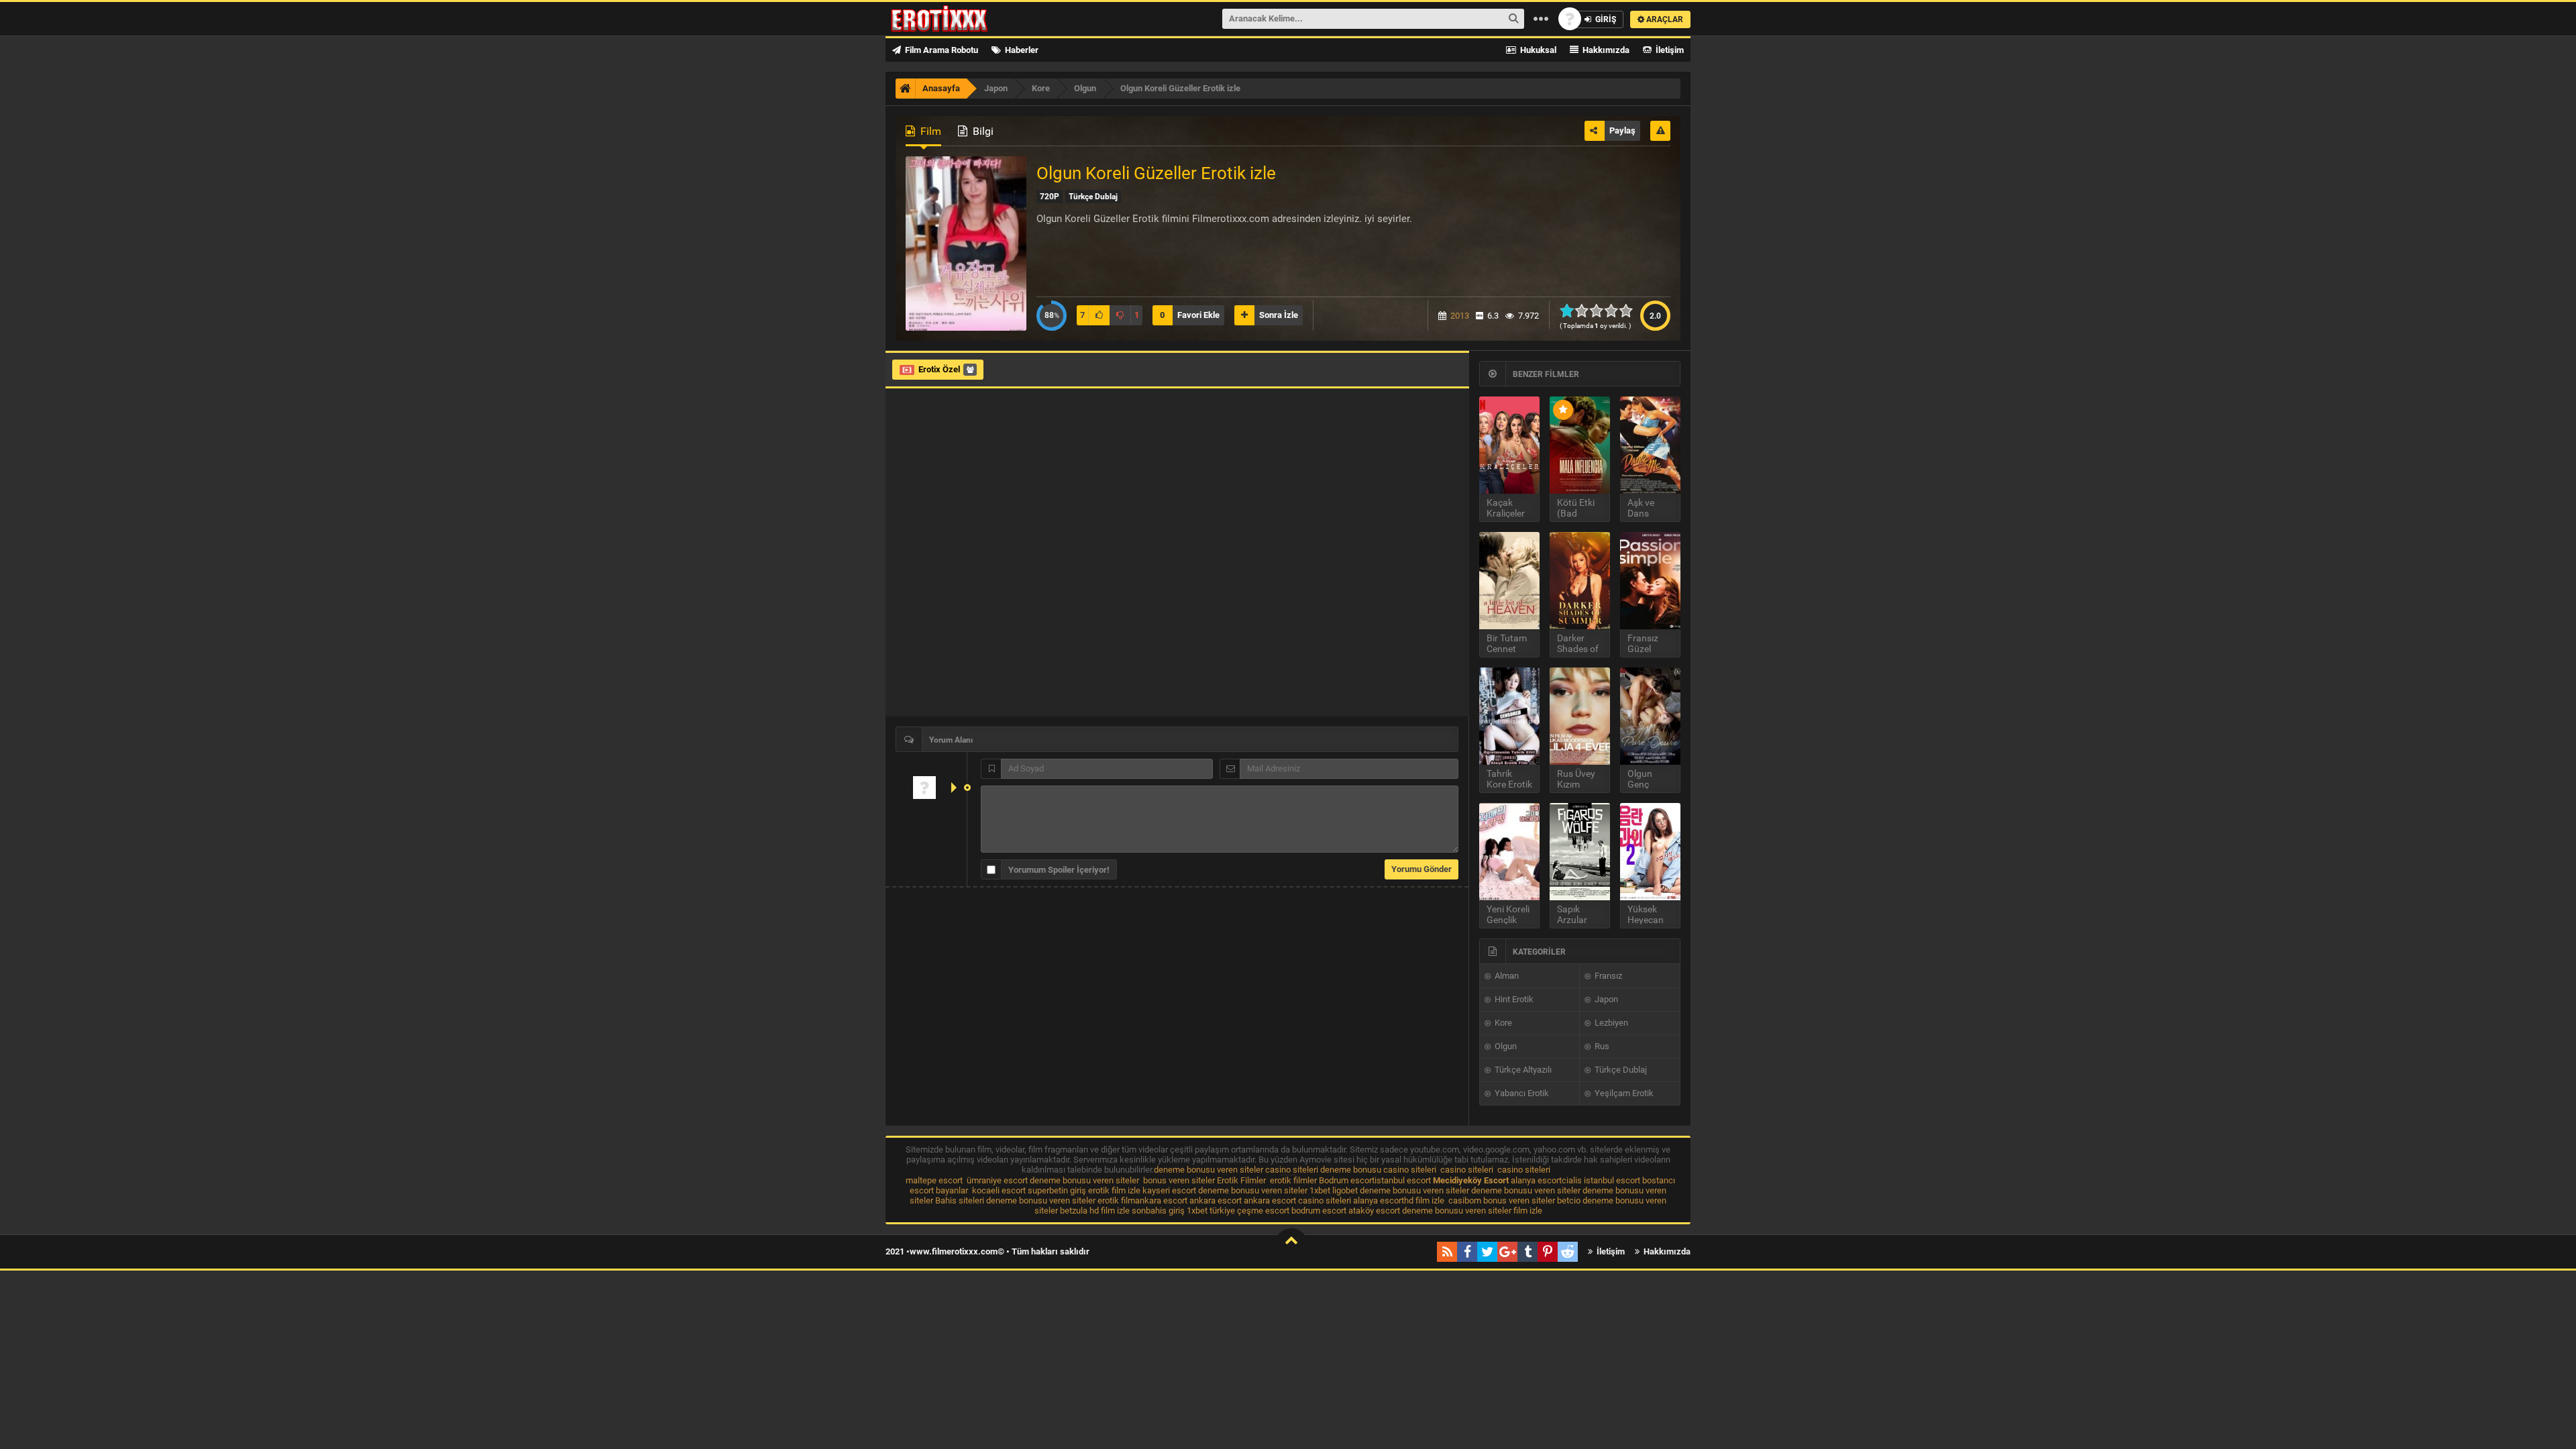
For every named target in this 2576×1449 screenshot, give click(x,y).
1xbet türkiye (1211, 1211)
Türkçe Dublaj (1620, 1070)
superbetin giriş (1057, 1190)
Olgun (1505, 1046)
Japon (1605, 999)
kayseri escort (1169, 1190)
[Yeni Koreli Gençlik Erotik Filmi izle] (1509, 852)
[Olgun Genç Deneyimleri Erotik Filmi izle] (1650, 716)
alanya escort (1536, 1180)
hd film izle (1424, 1200)
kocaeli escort (999, 1190)
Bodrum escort (1347, 1180)
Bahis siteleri (960, 1200)
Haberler (1021, 50)
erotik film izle (1114, 1190)
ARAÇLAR (1664, 19)
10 (1630, 311)
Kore (1502, 1023)
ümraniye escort (997, 1180)
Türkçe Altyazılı (1522, 1070)
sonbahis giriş (1158, 1211)
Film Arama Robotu (941, 50)
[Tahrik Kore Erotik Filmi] (1509, 716)
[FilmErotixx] (957, 19)
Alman (1506, 976)
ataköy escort (1374, 1211)
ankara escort (1161, 1200)
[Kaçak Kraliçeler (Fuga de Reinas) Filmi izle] (1509, 445)
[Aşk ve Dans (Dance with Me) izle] (1650, 445)
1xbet (1320, 1190)
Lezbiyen (1610, 1023)
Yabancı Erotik (1521, 1093)
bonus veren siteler (1179, 1180)
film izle (1528, 1211)
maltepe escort (934, 1180)
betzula (1074, 1211)
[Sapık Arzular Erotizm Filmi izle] (1580, 852)
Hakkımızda (1605, 50)
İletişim (1669, 50)
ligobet (1345, 1190)
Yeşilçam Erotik (1623, 1093)
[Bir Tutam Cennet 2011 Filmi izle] (1509, 581)
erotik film (1116, 1200)
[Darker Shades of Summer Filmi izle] (1580, 581)
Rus (1601, 1046)
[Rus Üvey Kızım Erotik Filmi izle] (1580, 716)
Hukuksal (1537, 50)
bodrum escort (1319, 1211)
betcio (1569, 1200)
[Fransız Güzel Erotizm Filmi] (1650, 581)
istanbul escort (1403, 1180)
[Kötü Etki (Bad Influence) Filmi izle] (1580, 445)
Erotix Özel (939, 369)
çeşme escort (1263, 1211)
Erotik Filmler (1241, 1180)
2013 (1460, 316)
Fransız (1607, 976)
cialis (1572, 1180)
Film (929, 131)
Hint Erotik (1513, 999)
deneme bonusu (1351, 1170)
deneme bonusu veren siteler (1209, 1170)
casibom (1465, 1200)
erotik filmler (1293, 1180)
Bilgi (982, 131)
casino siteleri (1292, 1170)
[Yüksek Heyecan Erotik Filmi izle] (1650, 852)
